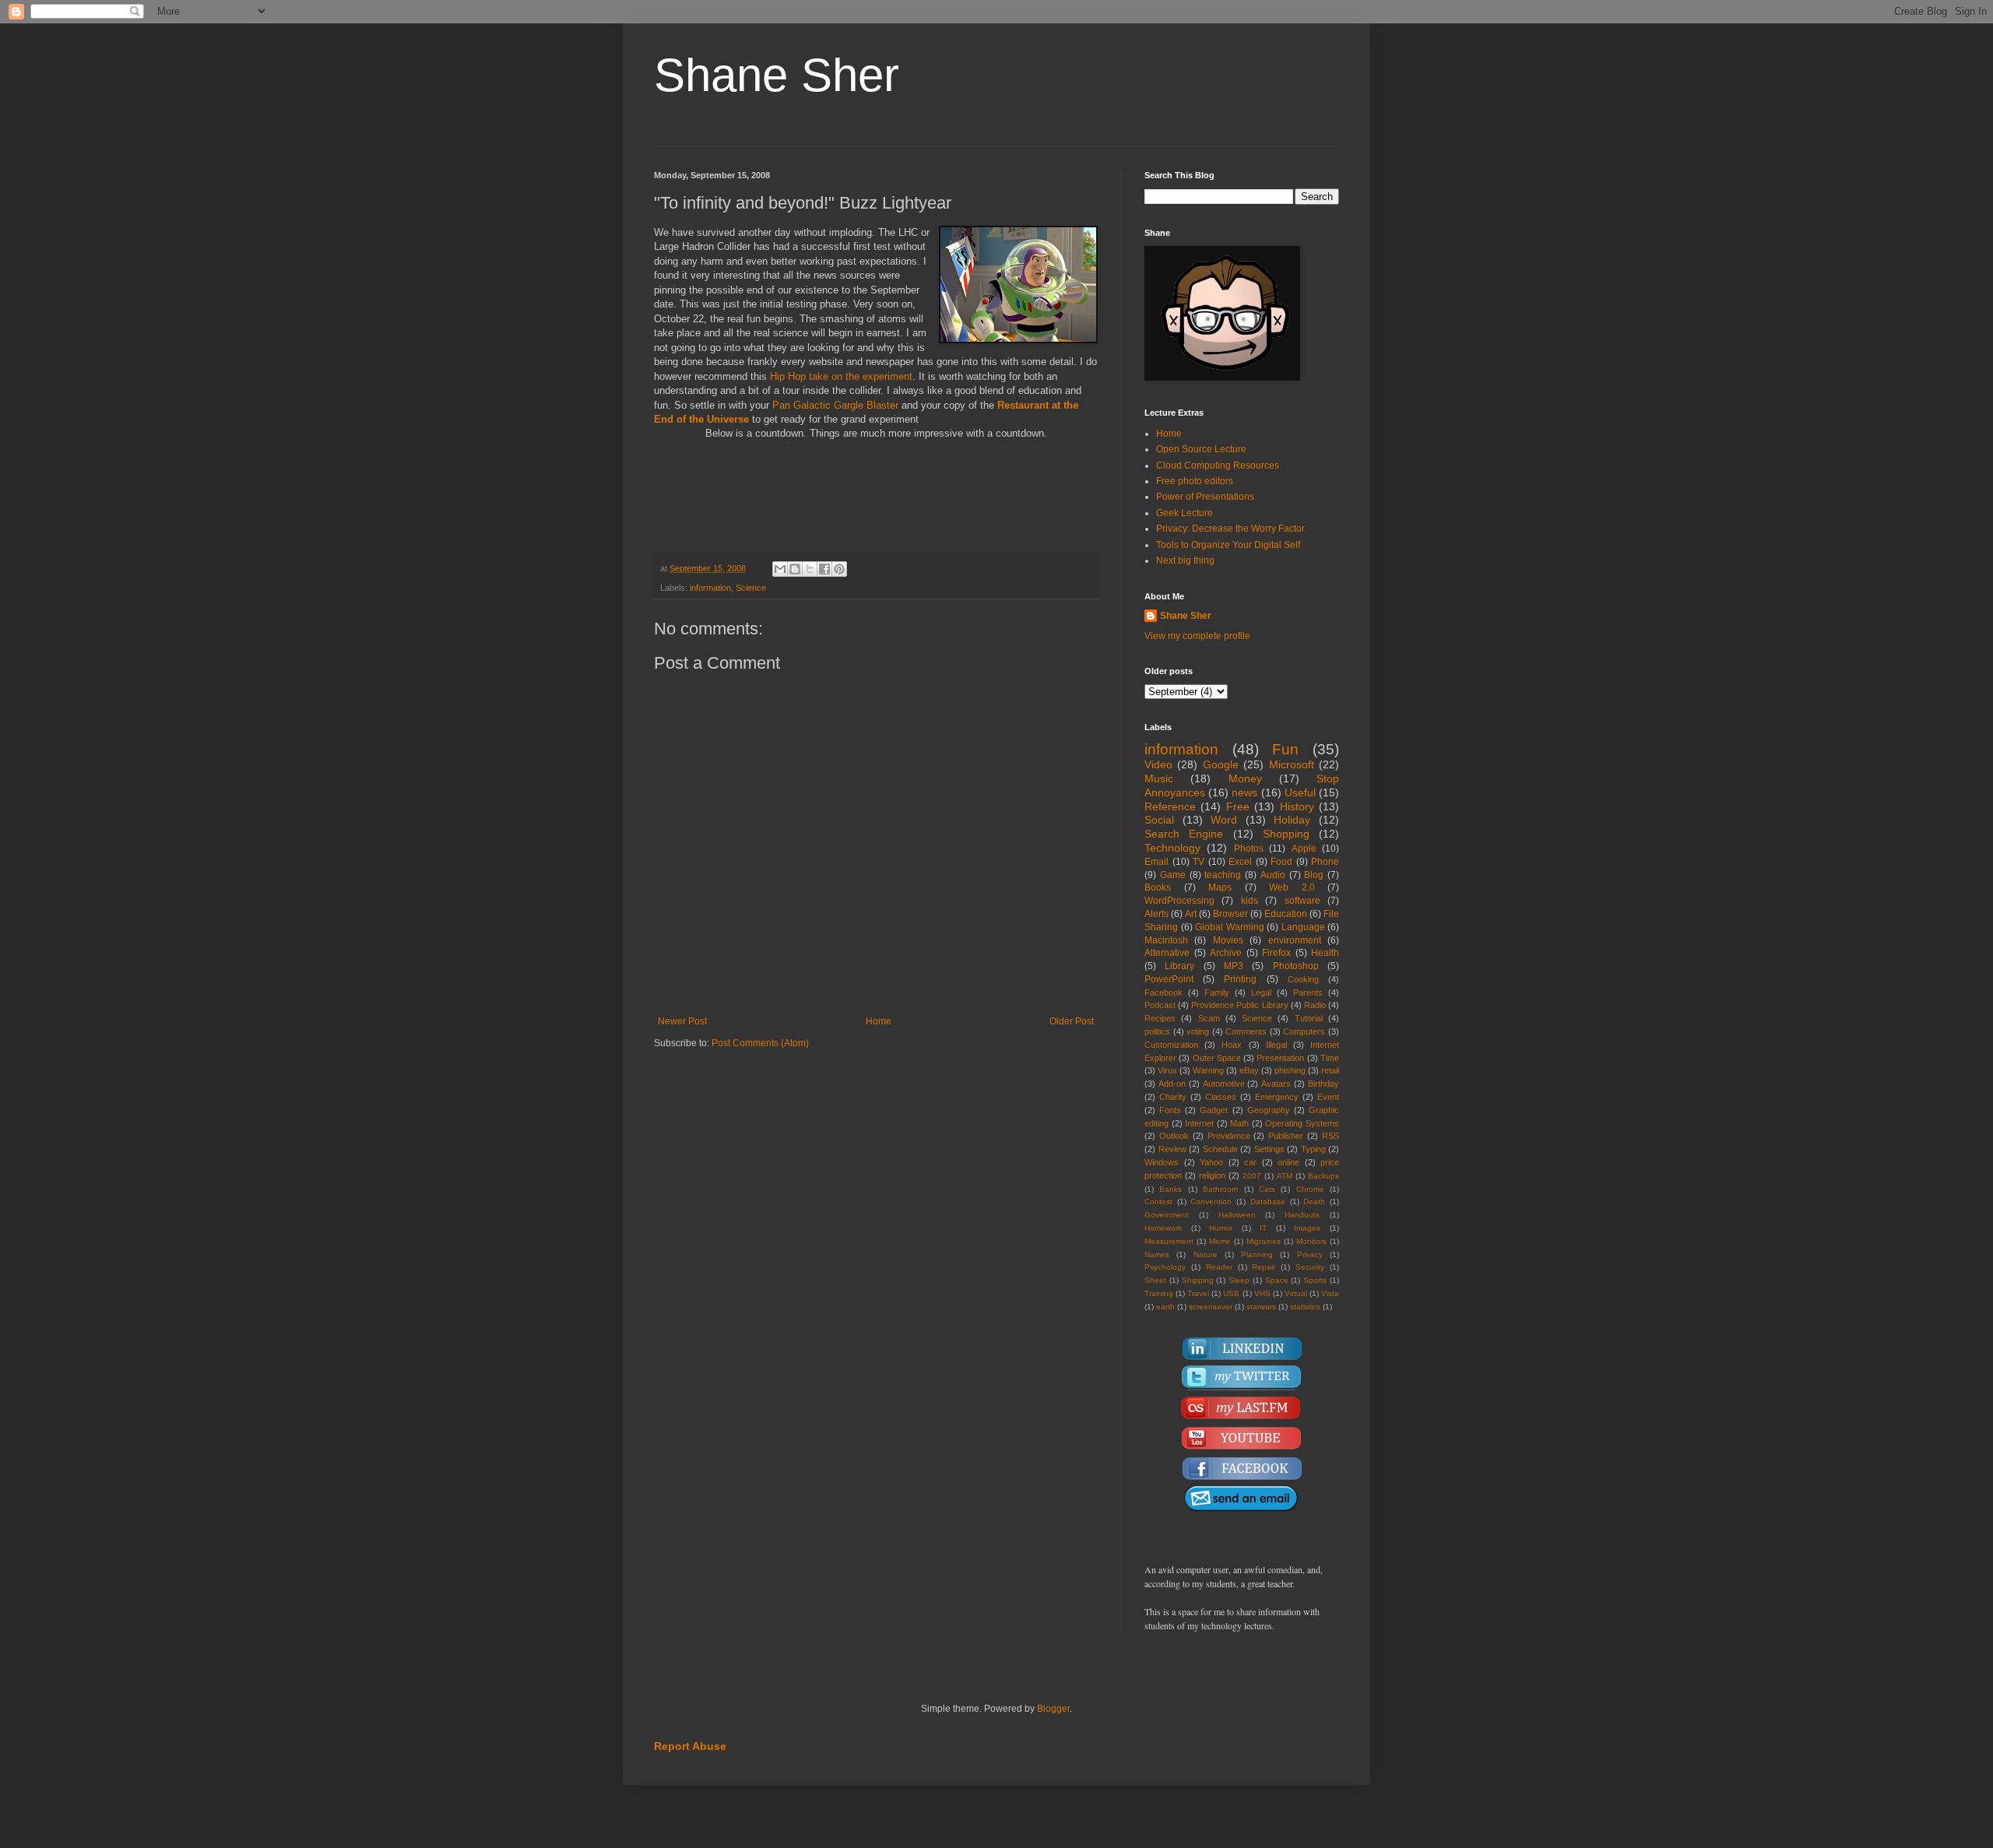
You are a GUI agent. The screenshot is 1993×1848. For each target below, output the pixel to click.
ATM (1285, 1176)
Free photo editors (1195, 481)
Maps (1220, 887)
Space (1277, 1280)
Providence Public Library (1239, 1005)
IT (1263, 1228)
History (1297, 806)
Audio (1273, 875)
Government (1167, 1215)
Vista (1330, 1293)
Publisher (1286, 1136)
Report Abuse (690, 1746)
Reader (1219, 1267)
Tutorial (1309, 1018)
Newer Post (682, 1021)
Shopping (1286, 834)
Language (1303, 927)
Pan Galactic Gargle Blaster (837, 405)
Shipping (1198, 1280)
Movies (1228, 940)
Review (1172, 1149)
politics (1157, 1031)
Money (1245, 778)
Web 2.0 (1292, 887)
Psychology (1165, 1267)
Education (1286, 914)
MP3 (1234, 966)
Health (1325, 953)
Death (1314, 1202)
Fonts (1170, 1110)
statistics (1305, 1307)
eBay (1249, 1070)
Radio (1315, 1005)
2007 (1252, 1176)
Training (1159, 1293)
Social (1159, 820)
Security (1310, 1267)
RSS (1330, 1136)
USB (1231, 1293)
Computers (1304, 1031)
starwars (1261, 1307)
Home (879, 1021)
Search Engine (1184, 834)
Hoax (1232, 1045)
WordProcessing (1179, 901)
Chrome (1310, 1189)
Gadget (1214, 1110)
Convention (1211, 1202)
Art (1191, 914)
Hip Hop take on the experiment (841, 376)
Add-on (1172, 1084)
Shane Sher (777, 75)
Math (1239, 1123)
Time (1330, 1058)
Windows (1162, 1162)
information (710, 588)
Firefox (1276, 953)
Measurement (1169, 1241)
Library (1179, 966)
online (1288, 1162)
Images (1307, 1228)
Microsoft (1292, 764)
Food (1281, 862)
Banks (1170, 1189)
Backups (1323, 1176)
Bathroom (1220, 1189)
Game (1173, 875)
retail (1330, 1070)
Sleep (1239, 1280)
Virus (1167, 1070)
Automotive (1224, 1084)
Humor (1221, 1228)
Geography (1269, 1110)
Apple (1304, 848)
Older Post (1072, 1021)
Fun (1285, 749)
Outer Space (1217, 1058)
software (1302, 901)
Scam (1209, 1018)
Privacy (1310, 1254)
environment (1295, 940)
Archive (1226, 953)
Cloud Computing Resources (1218, 466)
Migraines (1264, 1241)
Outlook (1174, 1136)
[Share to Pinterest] (839, 569)
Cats (1267, 1189)
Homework (1163, 1228)
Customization (1171, 1045)
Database (1268, 1202)
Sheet (1155, 1280)
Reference (1170, 806)
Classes (1221, 1097)
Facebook (1163, 993)
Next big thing (1185, 560)
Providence (1229, 1136)
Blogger (1053, 1709)
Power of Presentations (1205, 497)
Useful (1300, 792)
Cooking (1303, 979)
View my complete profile (1197, 636)
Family (1217, 993)
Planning (1257, 1254)
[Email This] (780, 569)
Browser (1230, 914)
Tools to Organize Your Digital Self (1228, 545)
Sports (1315, 1280)
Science (751, 588)
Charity (1173, 1097)
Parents (1308, 993)
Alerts (1156, 914)
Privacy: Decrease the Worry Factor (1230, 529)
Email (1156, 862)
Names (1157, 1254)
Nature (1206, 1254)
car (1250, 1162)
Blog (1314, 875)
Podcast (1160, 1005)
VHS (1262, 1293)
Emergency (1277, 1097)
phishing (1290, 1070)
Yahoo (1211, 1162)
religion (1212, 1175)
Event (1328, 1097)
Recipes (1160, 1018)
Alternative (1167, 953)
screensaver (1211, 1307)
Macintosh (1166, 940)
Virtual (1296, 1293)
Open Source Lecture (1201, 449)
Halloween (1237, 1215)
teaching (1223, 875)
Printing (1240, 979)
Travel (1198, 1293)
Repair (1264, 1267)
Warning (1208, 1070)
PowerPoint (1169, 979)
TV (1199, 862)
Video (1158, 764)
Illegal (1276, 1045)
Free (1238, 806)
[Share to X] (810, 569)
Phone (1325, 862)
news (1244, 792)
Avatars (1276, 1084)
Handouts (1302, 1215)
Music (1159, 778)
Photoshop (1296, 966)
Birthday (1323, 1084)
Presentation (1280, 1058)
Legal (1261, 993)
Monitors (1311, 1241)
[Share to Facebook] (824, 569)
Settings (1269, 1149)
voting (1198, 1031)
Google (1221, 764)
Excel (1240, 862)
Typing (1313, 1149)
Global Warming (1230, 927)
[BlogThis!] (795, 569)
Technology (1172, 848)
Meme (1220, 1241)
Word (1224, 820)
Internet (1199, 1123)
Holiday (1292, 820)
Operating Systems (1302, 1123)
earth (1165, 1307)
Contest (1158, 1202)
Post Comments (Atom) (760, 1043)
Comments (1246, 1031)
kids (1250, 901)
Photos (1249, 848)
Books (1158, 887)
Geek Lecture (1185, 513)
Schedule (1220, 1149)
